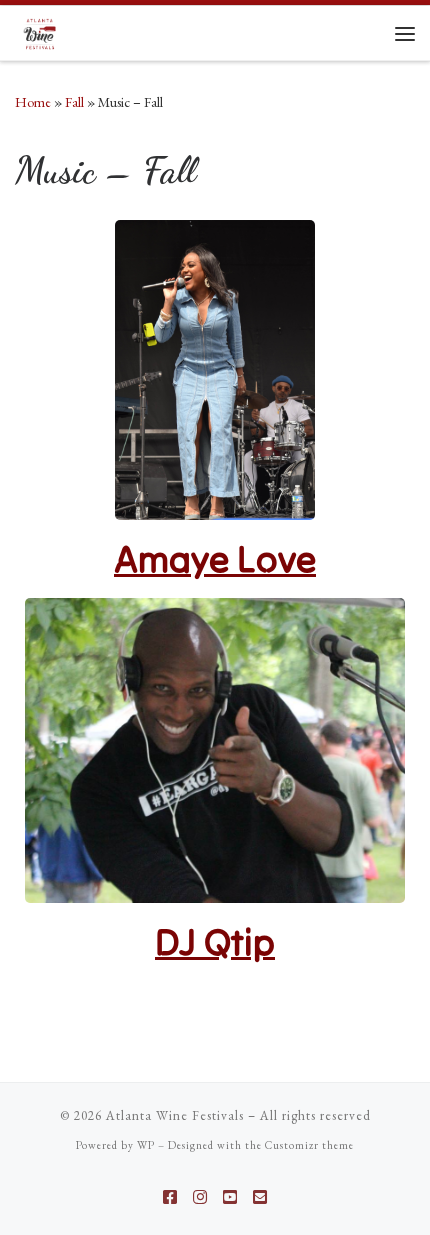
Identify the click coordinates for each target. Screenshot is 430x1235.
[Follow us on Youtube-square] (230, 1197)
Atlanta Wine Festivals (175, 1115)
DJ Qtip (215, 941)
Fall (74, 102)
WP (146, 1145)
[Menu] (405, 33)
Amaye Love (215, 558)
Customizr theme (309, 1145)
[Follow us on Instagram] (200, 1197)
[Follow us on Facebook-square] (170, 1197)
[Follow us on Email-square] (260, 1197)
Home (33, 102)
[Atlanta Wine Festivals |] (40, 30)
